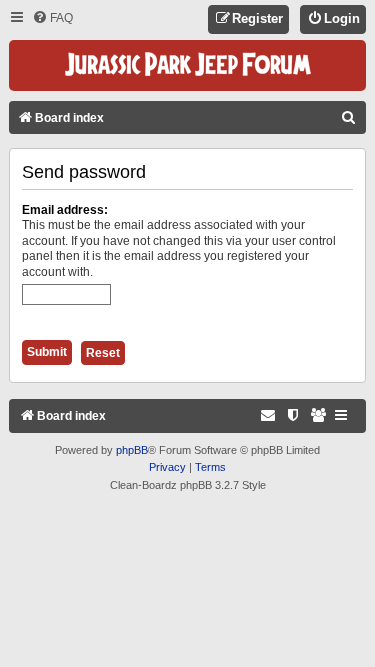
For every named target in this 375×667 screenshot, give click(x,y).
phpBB (132, 450)
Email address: (65, 210)
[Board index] (188, 65)
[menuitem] (52, 18)
